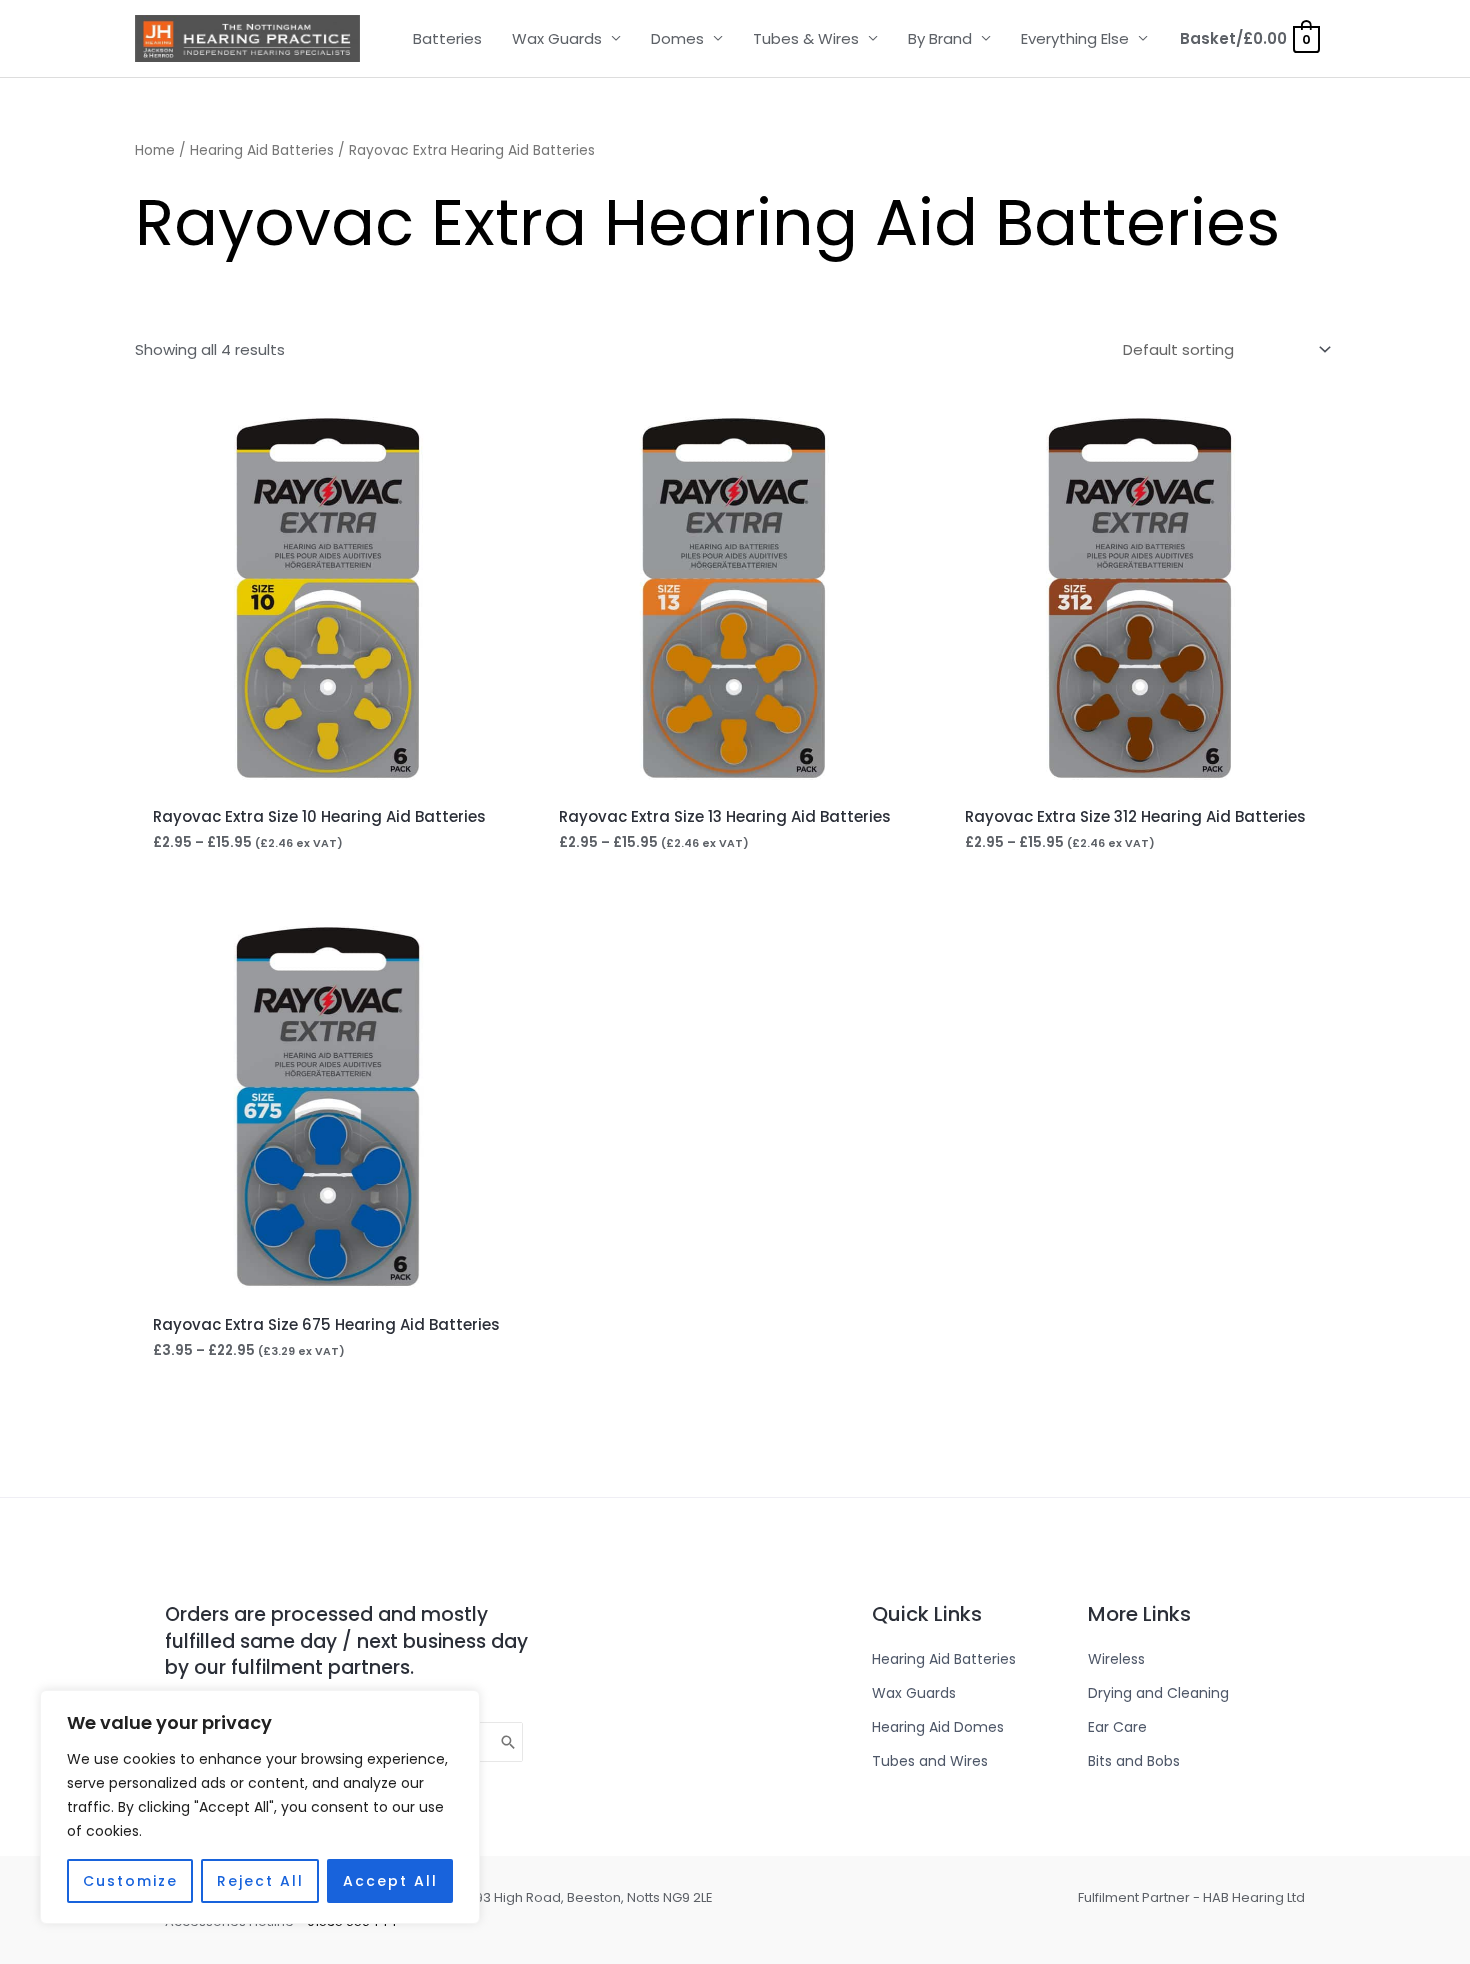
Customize (130, 1881)
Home (155, 150)
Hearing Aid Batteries (262, 150)
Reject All (260, 1881)
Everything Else (1075, 38)
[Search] (509, 1742)
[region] (260, 1807)
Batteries (447, 38)
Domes (677, 38)
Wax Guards (557, 38)
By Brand (940, 38)
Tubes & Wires (806, 38)
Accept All (390, 1881)
